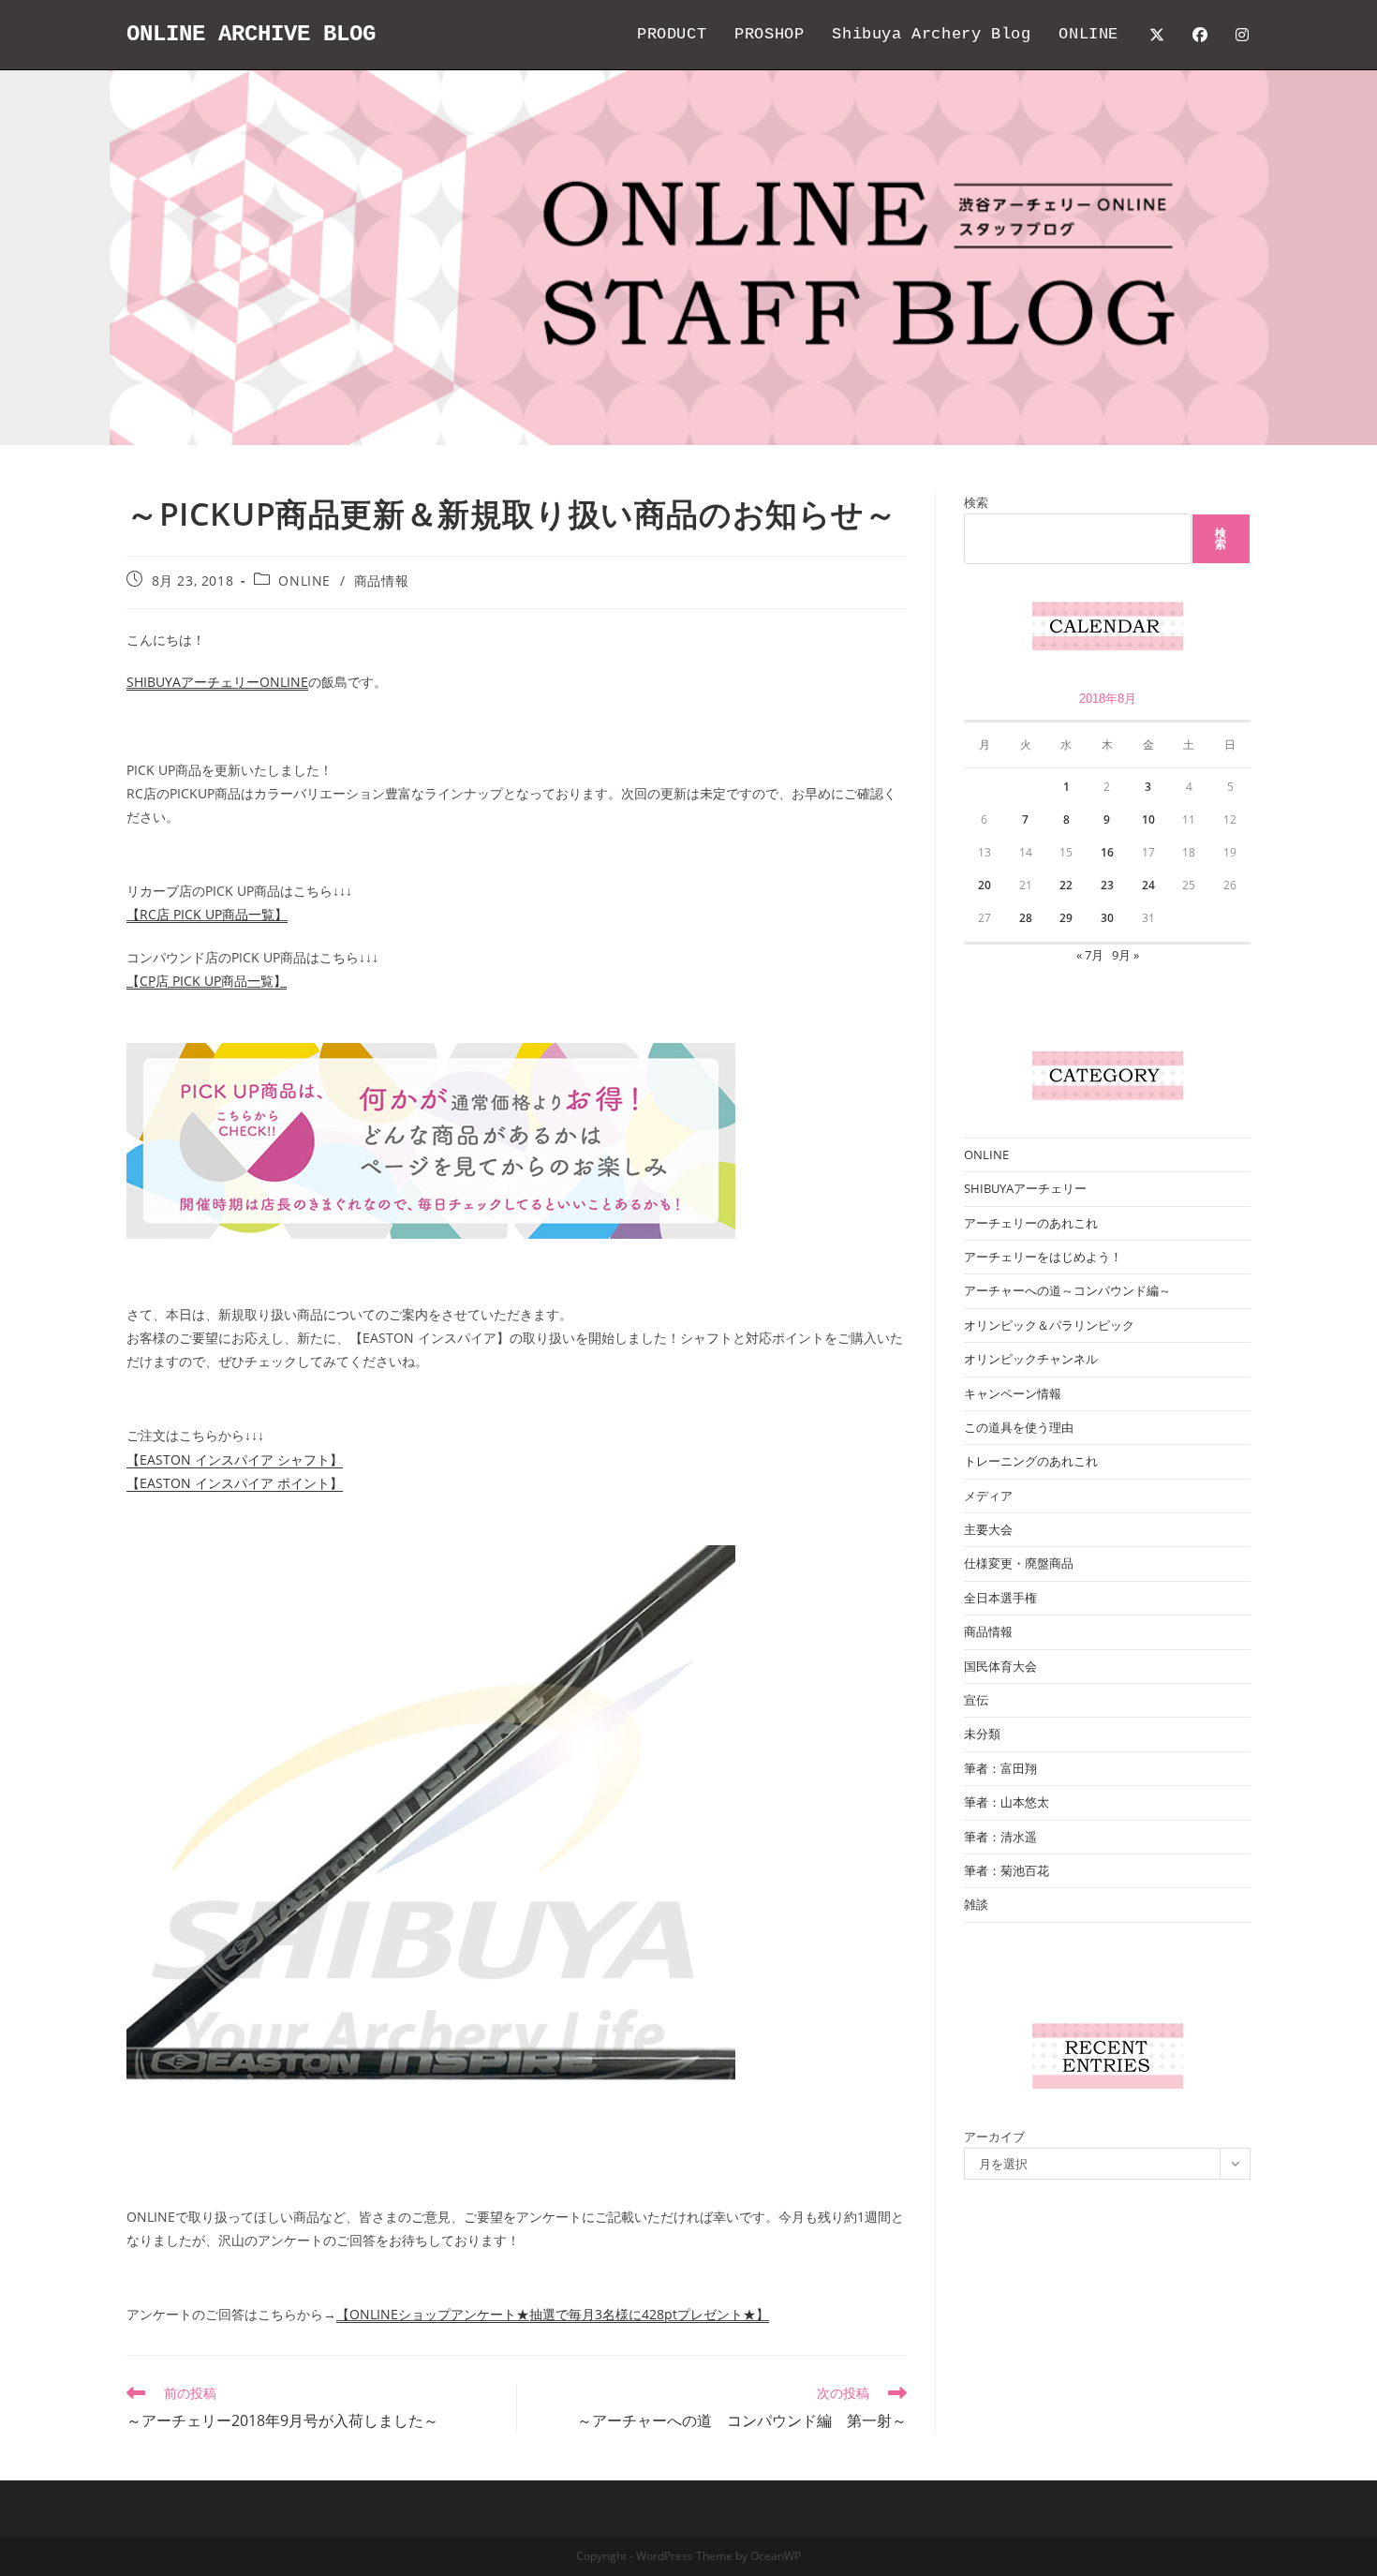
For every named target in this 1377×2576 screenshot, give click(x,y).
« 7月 (1090, 955)
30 (1107, 918)
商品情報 (381, 581)
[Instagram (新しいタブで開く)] (1242, 35)
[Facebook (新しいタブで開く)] (1200, 35)
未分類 (982, 1734)
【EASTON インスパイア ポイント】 (235, 1483)
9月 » (1125, 955)
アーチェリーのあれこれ (1031, 1223)
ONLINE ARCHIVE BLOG (251, 34)
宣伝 (976, 1700)
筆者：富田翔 (1000, 1768)
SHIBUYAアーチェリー (1025, 1188)
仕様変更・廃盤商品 (1019, 1563)
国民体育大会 (1000, 1666)
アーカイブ (994, 2137)
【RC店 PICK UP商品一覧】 (207, 914)
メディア (988, 1496)
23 (1107, 885)
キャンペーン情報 (1013, 1393)
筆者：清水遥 (1000, 1837)
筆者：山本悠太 (1007, 1802)
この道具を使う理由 (1019, 1427)
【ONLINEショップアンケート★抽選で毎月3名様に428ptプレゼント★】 (553, 2314)
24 (1148, 885)
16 (1107, 852)
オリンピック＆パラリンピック (1049, 1325)
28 (1026, 918)
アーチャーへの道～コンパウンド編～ (1067, 1290)
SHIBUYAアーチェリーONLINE (217, 682)
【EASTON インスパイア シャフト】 (235, 1459)
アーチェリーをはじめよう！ (1043, 1257)
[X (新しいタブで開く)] (1157, 35)
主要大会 (988, 1529)
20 (985, 885)
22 (1066, 885)
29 (1066, 918)
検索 (976, 502)
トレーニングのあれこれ (1031, 1461)
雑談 (976, 1904)
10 (1148, 819)
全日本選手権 (1000, 1598)
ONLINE (304, 581)
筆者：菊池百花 (1007, 1870)
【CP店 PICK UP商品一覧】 (207, 981)
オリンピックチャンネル (1031, 1359)
